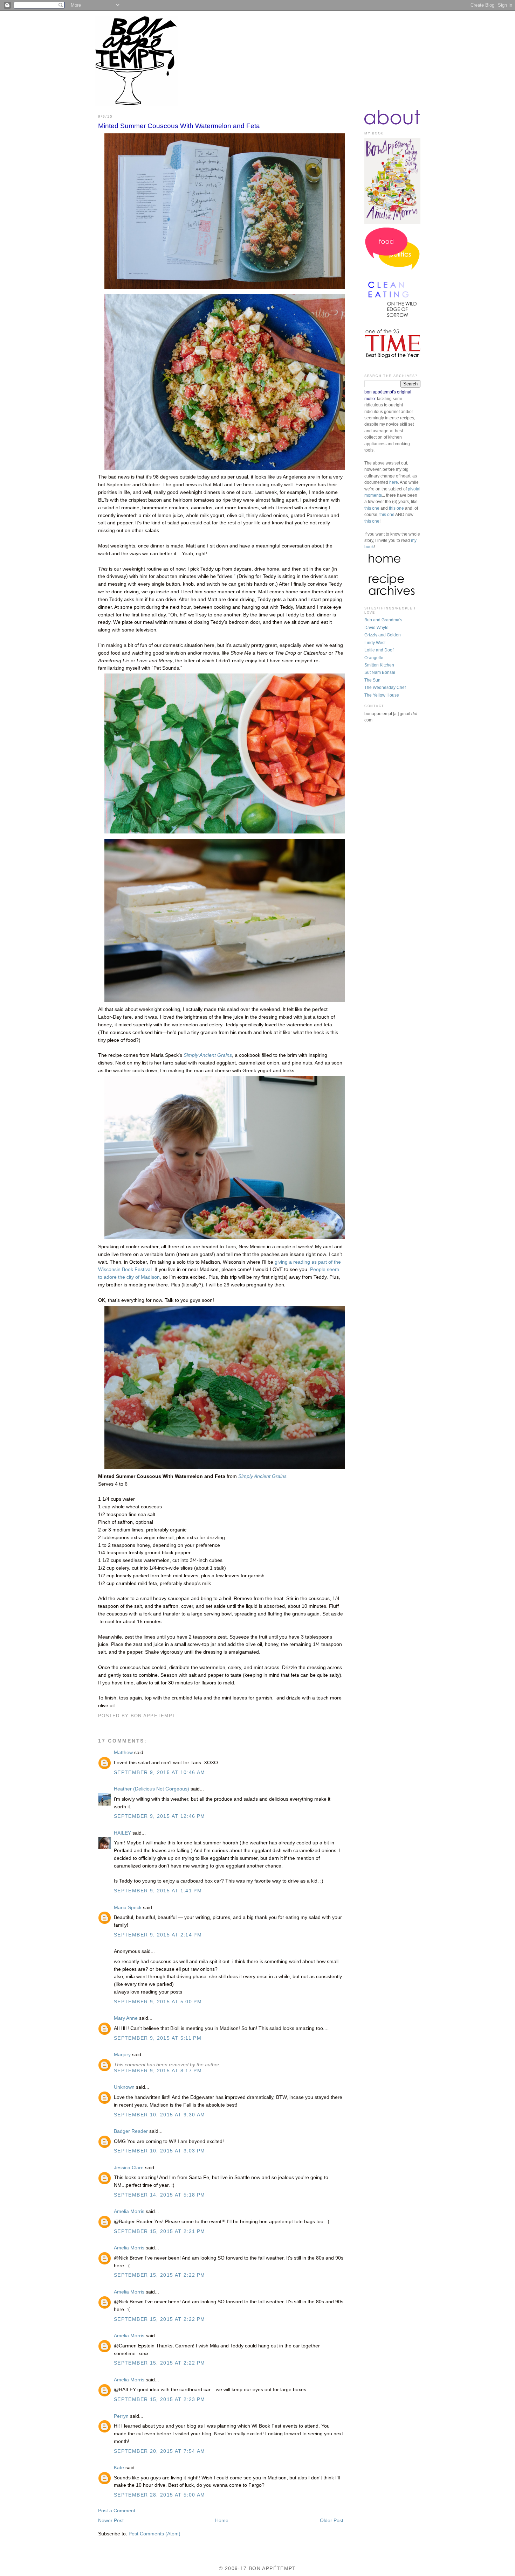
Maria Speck (128, 1908)
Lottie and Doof (379, 650)
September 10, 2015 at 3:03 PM (160, 2151)
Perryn (121, 2416)
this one (372, 508)
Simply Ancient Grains (208, 1055)
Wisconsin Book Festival (125, 1269)
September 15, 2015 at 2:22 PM (160, 2275)
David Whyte (376, 628)
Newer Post (111, 2521)
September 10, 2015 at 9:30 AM (160, 2115)
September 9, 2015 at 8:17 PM (158, 2071)
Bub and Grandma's (383, 620)
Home (222, 2521)
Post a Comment (117, 2511)
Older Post (332, 2521)
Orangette (374, 658)
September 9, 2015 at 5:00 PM (158, 2002)
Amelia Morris (129, 2211)
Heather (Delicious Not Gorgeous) (152, 1789)
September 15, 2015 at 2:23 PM (160, 2399)
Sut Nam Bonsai (380, 672)
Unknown (124, 2087)
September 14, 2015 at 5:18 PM (160, 2195)
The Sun (372, 680)
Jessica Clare (129, 2168)
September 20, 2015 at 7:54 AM (160, 2451)
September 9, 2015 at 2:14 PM (158, 1935)
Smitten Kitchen (379, 665)
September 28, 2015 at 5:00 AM (160, 2495)
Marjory (122, 2055)
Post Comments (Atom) (154, 2534)
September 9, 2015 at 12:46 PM (160, 1816)
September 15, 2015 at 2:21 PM (160, 2231)
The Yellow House (382, 695)
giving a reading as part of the (308, 1262)
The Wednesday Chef (385, 687)
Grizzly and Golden (383, 635)
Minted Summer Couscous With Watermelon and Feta (179, 126)
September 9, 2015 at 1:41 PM (158, 1891)
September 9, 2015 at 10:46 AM (160, 1772)
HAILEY (122, 1833)
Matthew (123, 1753)
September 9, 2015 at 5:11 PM (158, 2038)
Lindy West (375, 643)
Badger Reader (131, 2131)
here (394, 482)
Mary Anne (126, 2018)
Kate (119, 2468)
